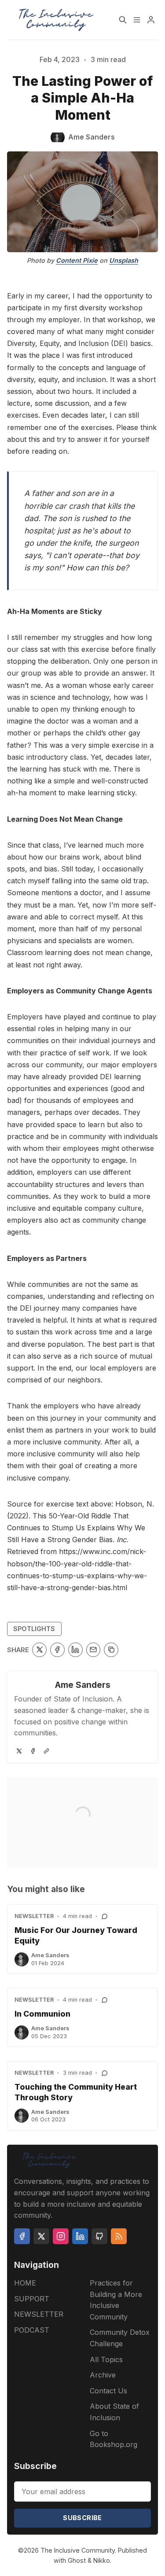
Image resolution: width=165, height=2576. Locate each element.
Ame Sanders (83, 1685)
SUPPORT (32, 2299)
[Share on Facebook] (57, 1650)
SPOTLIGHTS (34, 1629)
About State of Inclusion (114, 2412)
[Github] (99, 2236)
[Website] (46, 1751)
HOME (25, 2283)
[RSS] (119, 2236)
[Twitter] (19, 1751)
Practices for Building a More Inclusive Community (116, 2300)
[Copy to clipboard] (111, 1650)
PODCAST (32, 2330)
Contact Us (108, 2391)
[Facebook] (33, 1751)
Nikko (102, 2560)
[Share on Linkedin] (75, 1650)
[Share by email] (93, 1650)
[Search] (123, 20)
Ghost (77, 2560)
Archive (103, 2375)
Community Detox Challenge (120, 2338)
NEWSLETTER (34, 1916)
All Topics (106, 2359)
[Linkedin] (80, 2236)
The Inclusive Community (78, 2550)
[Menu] (137, 20)
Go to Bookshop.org (114, 2439)
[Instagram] (61, 2236)
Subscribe (82, 2518)
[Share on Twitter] (39, 1650)
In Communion (42, 2014)
